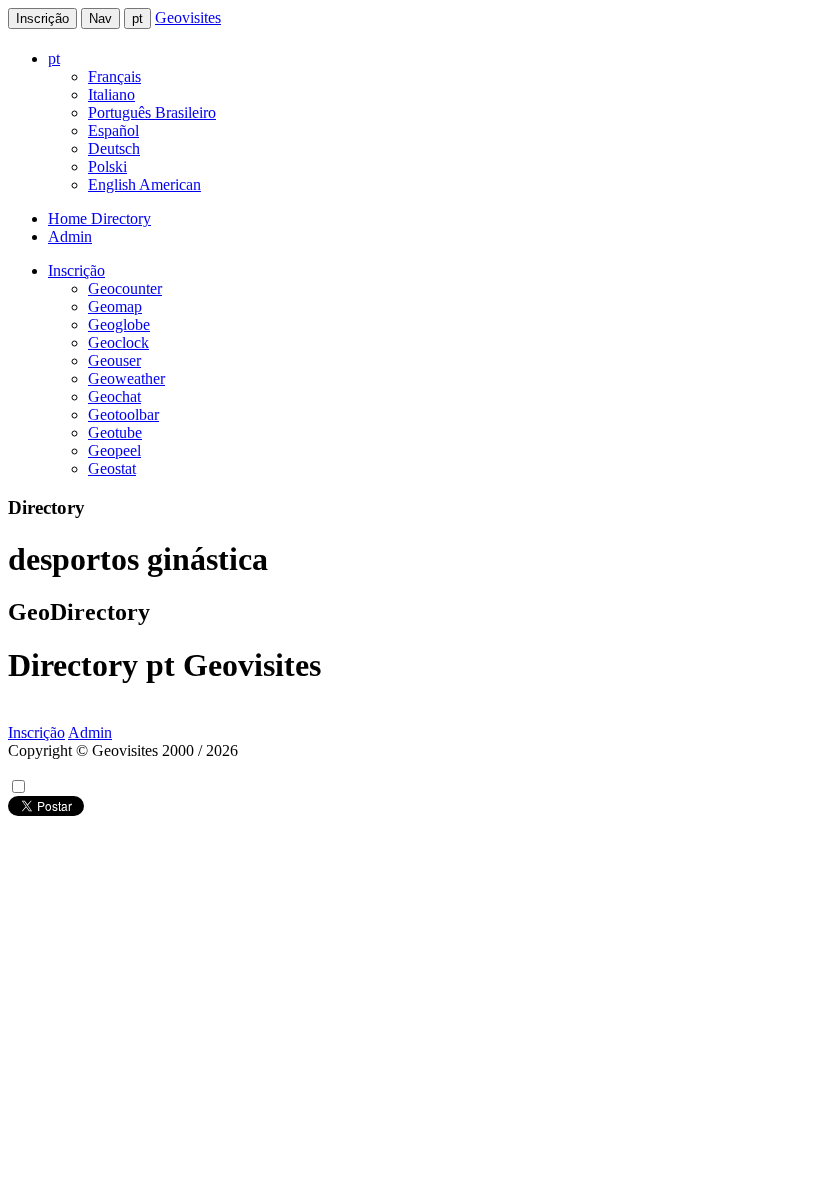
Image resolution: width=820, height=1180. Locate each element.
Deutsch (114, 148)
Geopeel (114, 450)
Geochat (114, 396)
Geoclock (118, 342)
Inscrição (42, 18)
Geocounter (125, 288)
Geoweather (126, 378)
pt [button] (54, 58)
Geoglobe (119, 324)
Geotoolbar (123, 414)
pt (137, 18)
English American (144, 184)
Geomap (115, 306)
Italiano (111, 94)
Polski (107, 166)
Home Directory (99, 218)
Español (113, 130)
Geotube (115, 432)
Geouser (114, 360)
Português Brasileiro (152, 112)
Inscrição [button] (76, 270)
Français (114, 76)
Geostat (112, 468)
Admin (70, 236)
